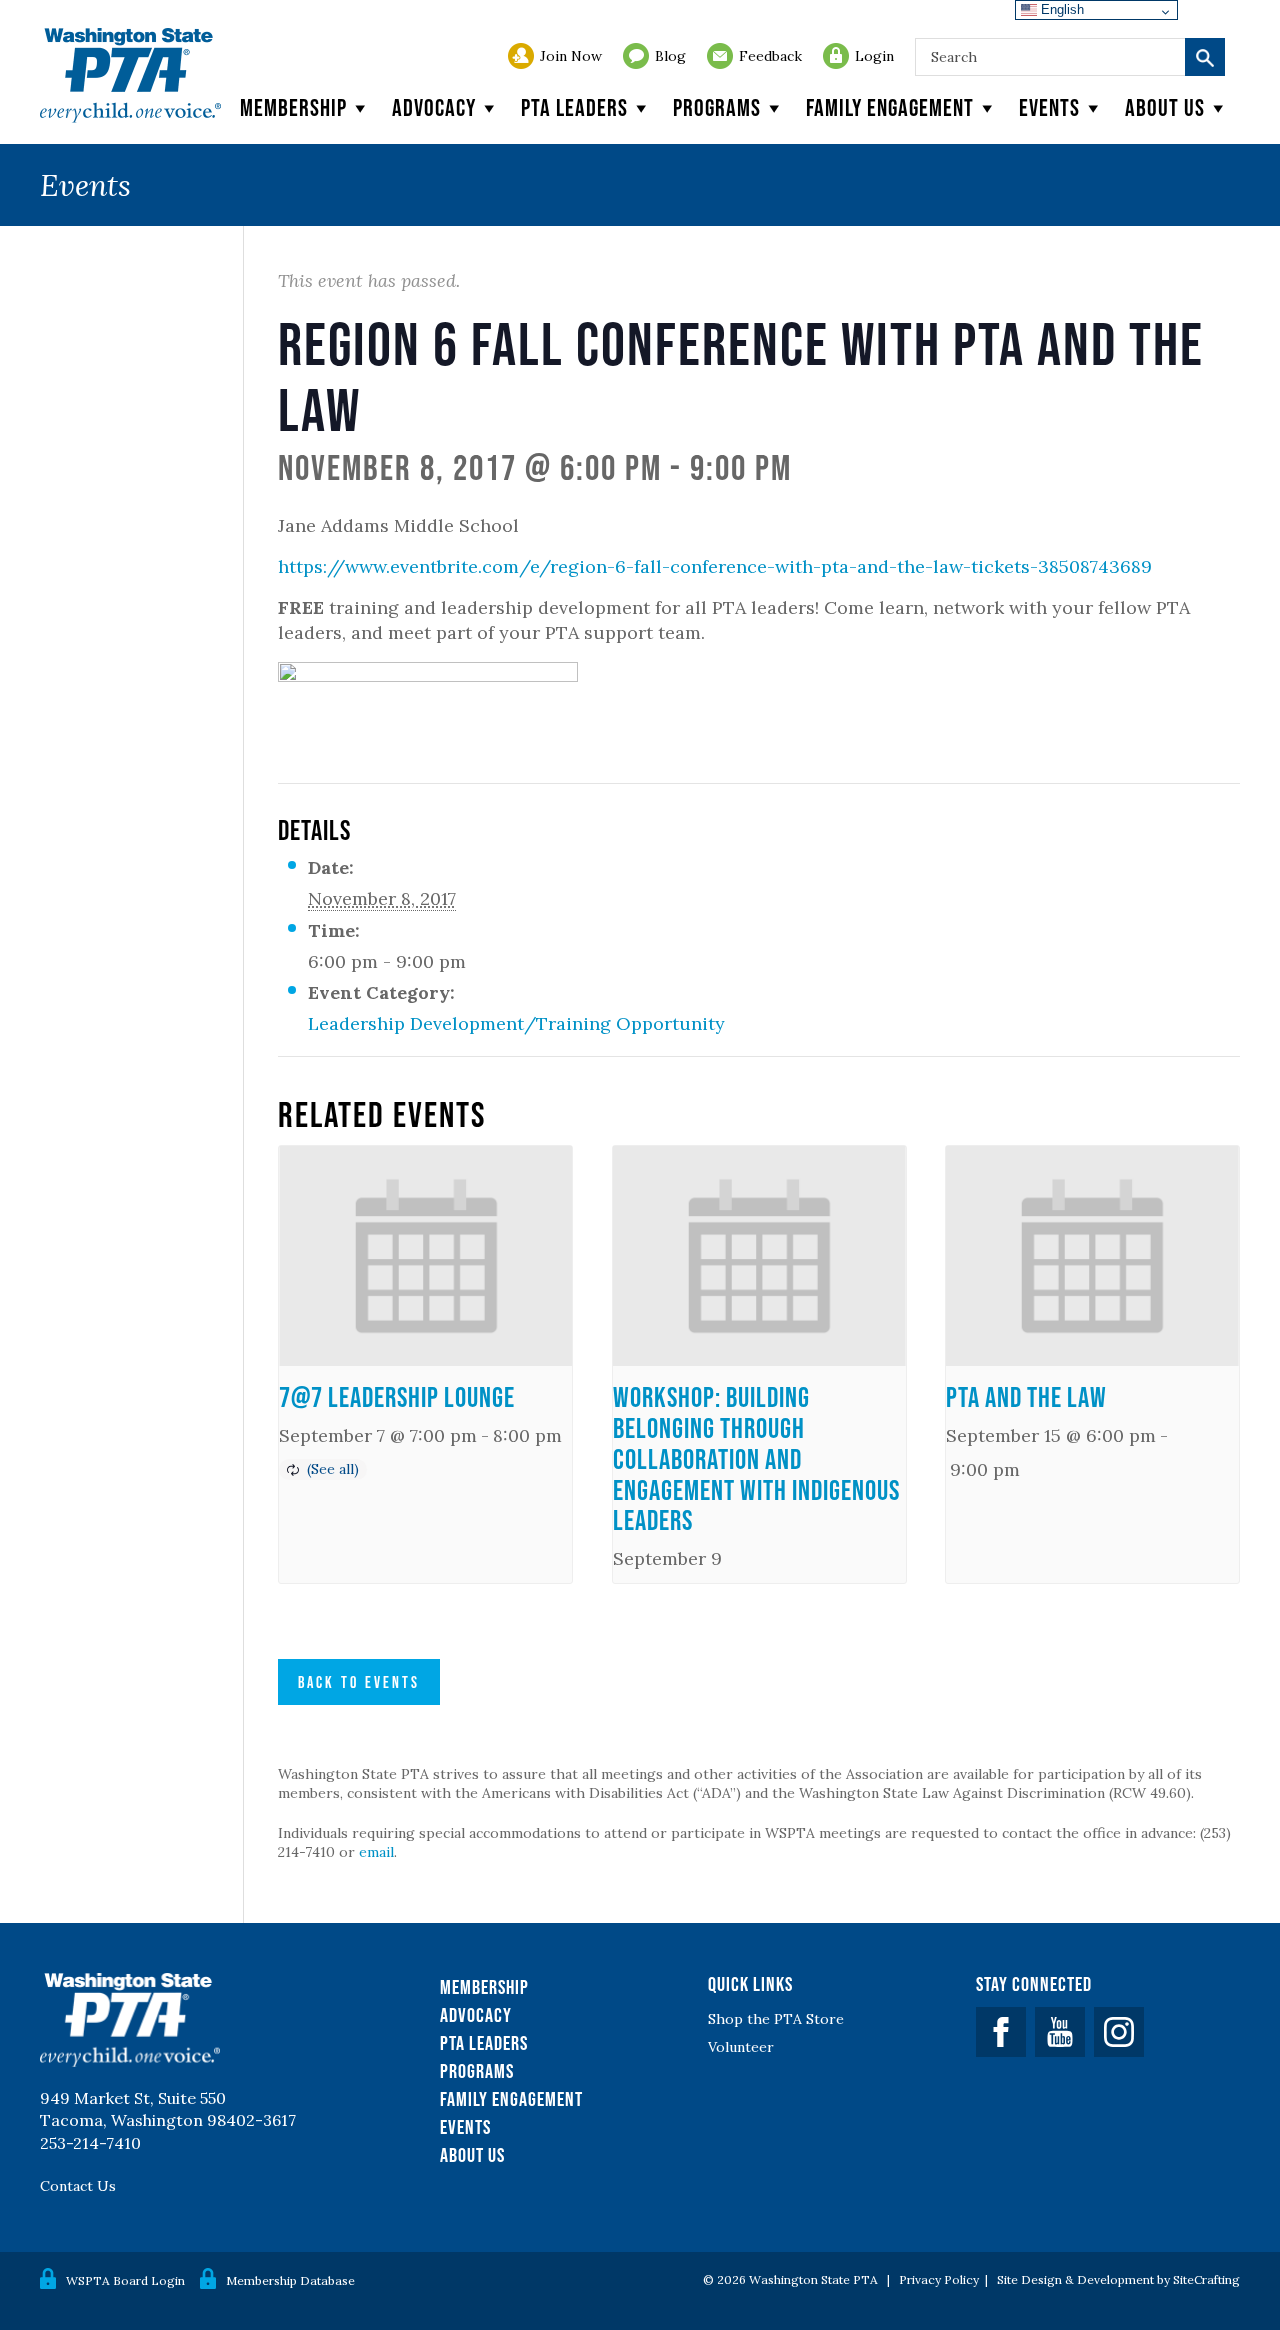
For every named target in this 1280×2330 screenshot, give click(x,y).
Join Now (571, 56)
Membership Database (290, 2280)
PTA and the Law (1026, 1397)
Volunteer (741, 2047)
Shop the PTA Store (776, 2019)
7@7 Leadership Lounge (397, 1397)
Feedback (770, 56)
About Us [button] (1165, 107)
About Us (472, 2155)
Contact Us (78, 2186)
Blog (670, 56)
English (1060, 9)
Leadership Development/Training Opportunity (516, 1023)
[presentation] (425, 1256)
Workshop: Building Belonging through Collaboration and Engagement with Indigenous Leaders (756, 1458)
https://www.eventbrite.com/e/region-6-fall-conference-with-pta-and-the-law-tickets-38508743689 (715, 566)
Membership (293, 107)
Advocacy (434, 107)
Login (874, 56)
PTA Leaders (574, 107)
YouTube (1060, 2032)
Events (1049, 107)
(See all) (333, 1469)
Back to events (359, 1682)
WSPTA (130, 75)
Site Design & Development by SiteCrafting (1118, 2279)
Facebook (1001, 2032)
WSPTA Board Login (125, 2280)
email (376, 1852)
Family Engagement (890, 107)
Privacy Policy (939, 2279)
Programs (717, 107)
